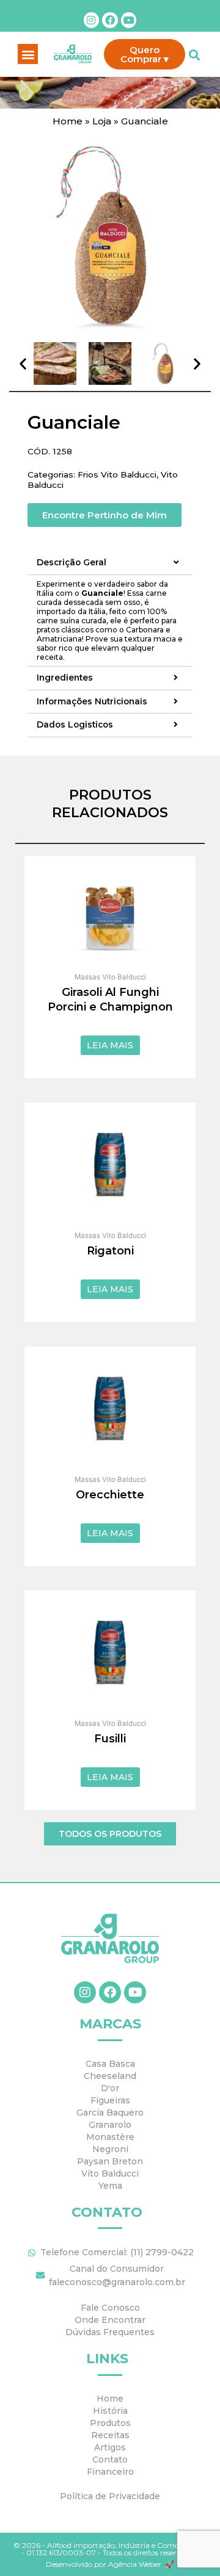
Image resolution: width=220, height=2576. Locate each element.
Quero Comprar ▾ (145, 54)
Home (68, 121)
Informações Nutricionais (92, 702)
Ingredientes (65, 678)
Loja (102, 121)
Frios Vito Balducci (117, 474)
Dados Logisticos (75, 725)
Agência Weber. (137, 2564)
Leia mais (110, 1045)
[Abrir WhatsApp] (189, 2545)
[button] (28, 54)
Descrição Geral (71, 563)
